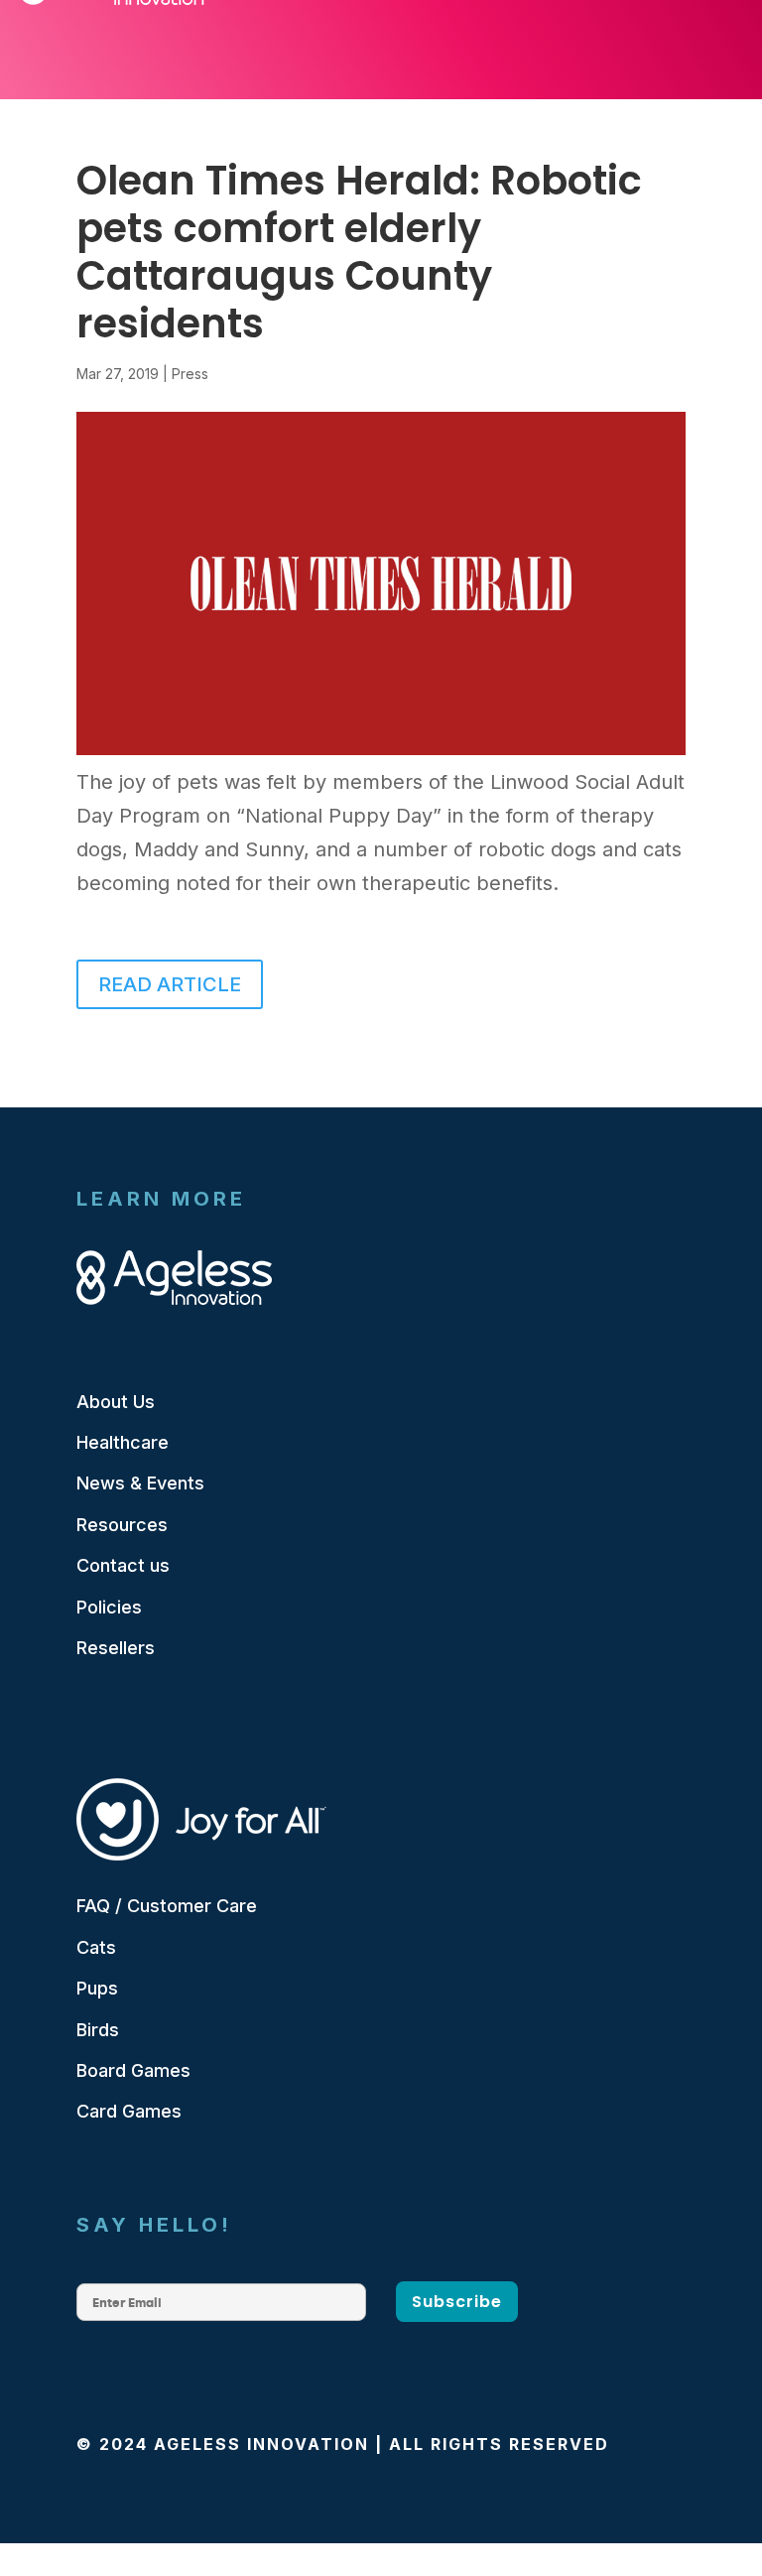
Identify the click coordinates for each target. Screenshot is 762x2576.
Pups (97, 1988)
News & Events (140, 1483)
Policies (109, 1607)
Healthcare (123, 1442)
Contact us (123, 1565)
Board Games (133, 2070)
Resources (122, 1525)
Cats (96, 1947)
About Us (116, 1402)
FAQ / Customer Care (167, 1906)
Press (190, 374)
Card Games (129, 2111)
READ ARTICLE (170, 984)
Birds (98, 2030)
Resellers (116, 1648)
